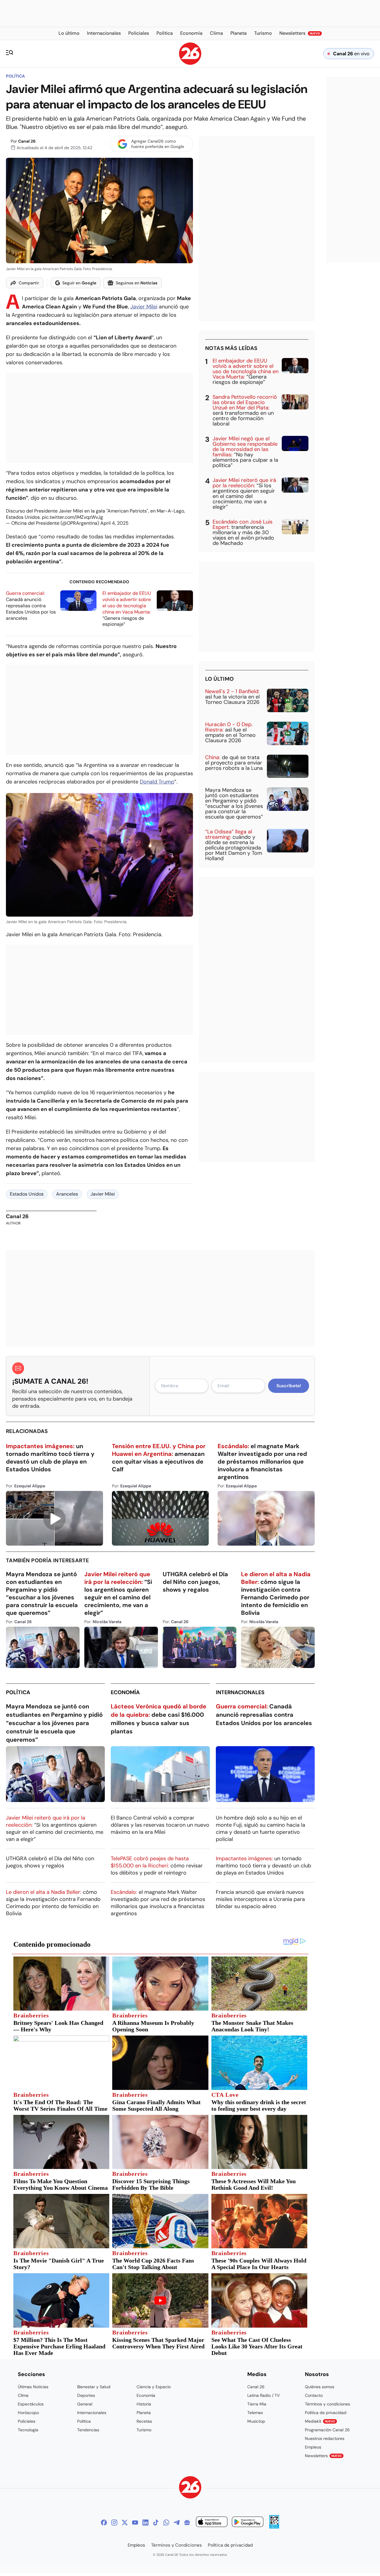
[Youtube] (135, 2523)
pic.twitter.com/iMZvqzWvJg (72, 517)
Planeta (144, 2413)
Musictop (256, 2421)
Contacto (314, 2395)
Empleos (313, 2447)
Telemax (255, 2413)
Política (15, 76)
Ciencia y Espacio (154, 2387)
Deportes (86, 2395)
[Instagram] (114, 2523)
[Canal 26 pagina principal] (190, 63)
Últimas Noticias (33, 2387)
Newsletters (323, 2456)
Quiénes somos (320, 2387)
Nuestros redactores (325, 2438)
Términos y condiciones (327, 2404)
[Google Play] (248, 2523)
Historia (144, 2404)
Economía (125, 1692)
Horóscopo (28, 2413)
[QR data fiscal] (274, 2527)
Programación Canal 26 (327, 2430)
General (85, 2404)
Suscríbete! (289, 1386)
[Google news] (187, 2523)
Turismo (144, 2430)
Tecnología (28, 2430)
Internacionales (240, 1692)
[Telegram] (177, 2523)
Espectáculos (31, 2404)
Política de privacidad (326, 2413)
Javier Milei (144, 307)
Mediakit (320, 2421)
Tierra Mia (257, 2404)
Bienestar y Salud (94, 2387)
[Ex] (125, 2523)
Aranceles (67, 1194)
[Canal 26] (190, 2488)
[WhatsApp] (166, 2523)
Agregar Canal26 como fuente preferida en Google (158, 144)
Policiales (27, 2421)
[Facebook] (104, 2523)
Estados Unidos (27, 1194)
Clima (23, 2395)
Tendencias (88, 2430)
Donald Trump (157, 782)
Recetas (144, 2421)
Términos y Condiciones (176, 2545)
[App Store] (212, 2523)
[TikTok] (156, 2523)
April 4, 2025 (114, 523)
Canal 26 (27, 141)
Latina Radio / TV (263, 2395)
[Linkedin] (145, 2523)
